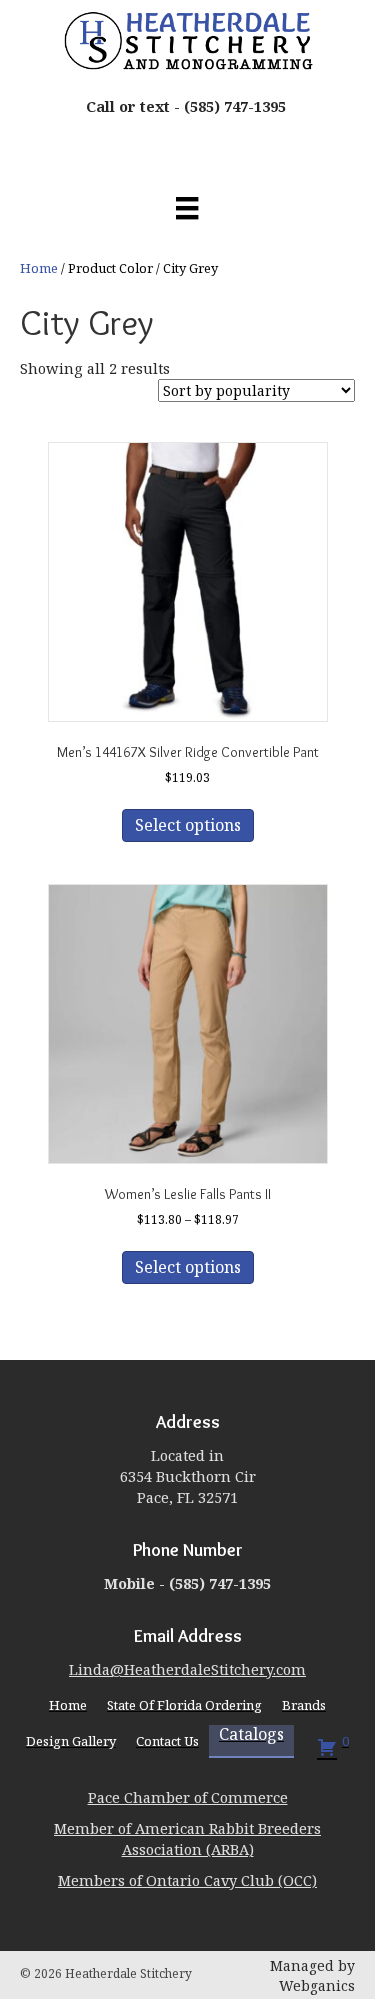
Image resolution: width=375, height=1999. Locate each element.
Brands (304, 1705)
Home (39, 268)
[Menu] (187, 208)
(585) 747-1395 (235, 106)
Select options (188, 825)
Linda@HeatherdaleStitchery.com (187, 1669)
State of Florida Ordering (184, 1705)
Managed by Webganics (312, 1975)
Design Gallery (71, 1741)
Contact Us (167, 1741)
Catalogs (251, 1735)
